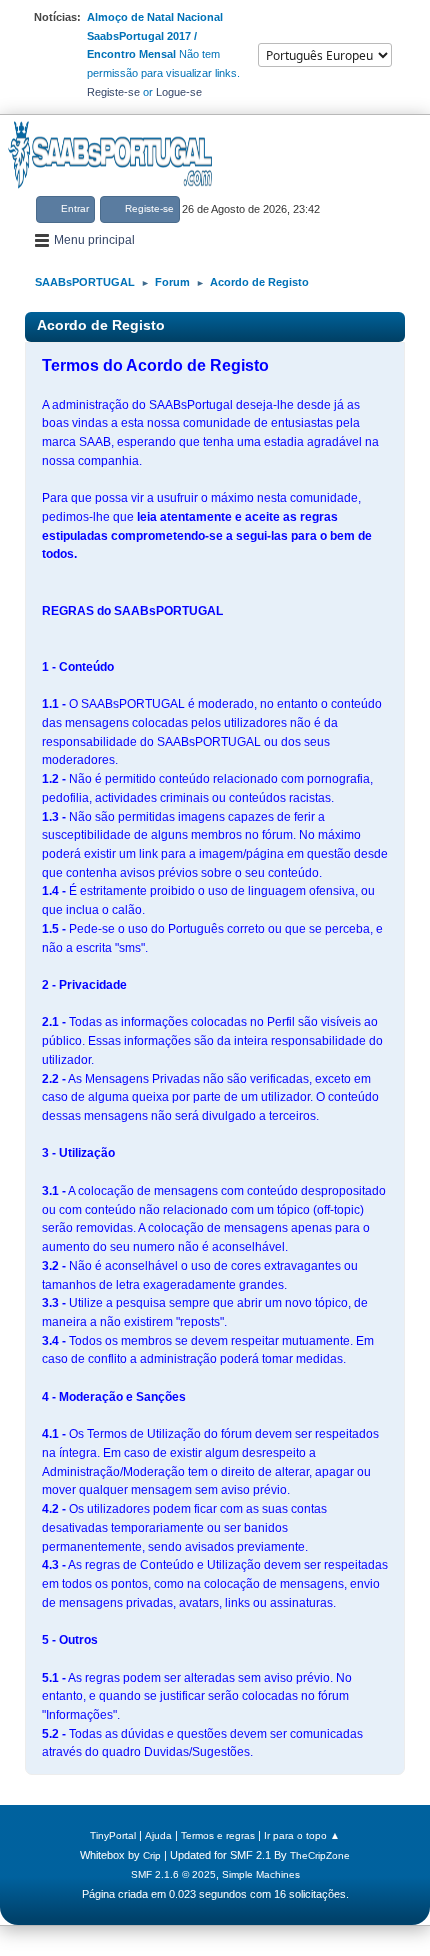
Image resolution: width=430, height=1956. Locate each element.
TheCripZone (320, 1855)
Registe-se (113, 92)
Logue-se (179, 92)
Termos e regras (218, 1835)
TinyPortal (113, 1835)
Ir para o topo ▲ (302, 1835)
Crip (152, 1855)
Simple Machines (261, 1874)
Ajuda (158, 1835)
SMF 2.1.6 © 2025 (173, 1874)
